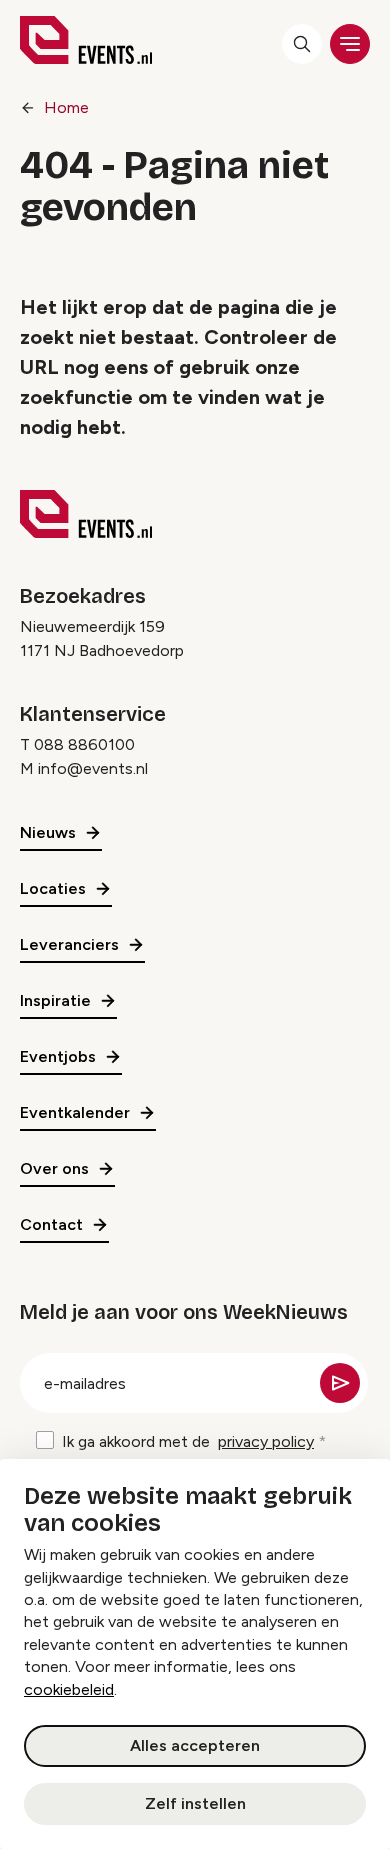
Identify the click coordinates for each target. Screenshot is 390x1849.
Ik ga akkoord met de (188, 1441)
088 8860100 (84, 744)
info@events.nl (93, 768)
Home (66, 107)
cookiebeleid (69, 1689)
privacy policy (266, 1441)
